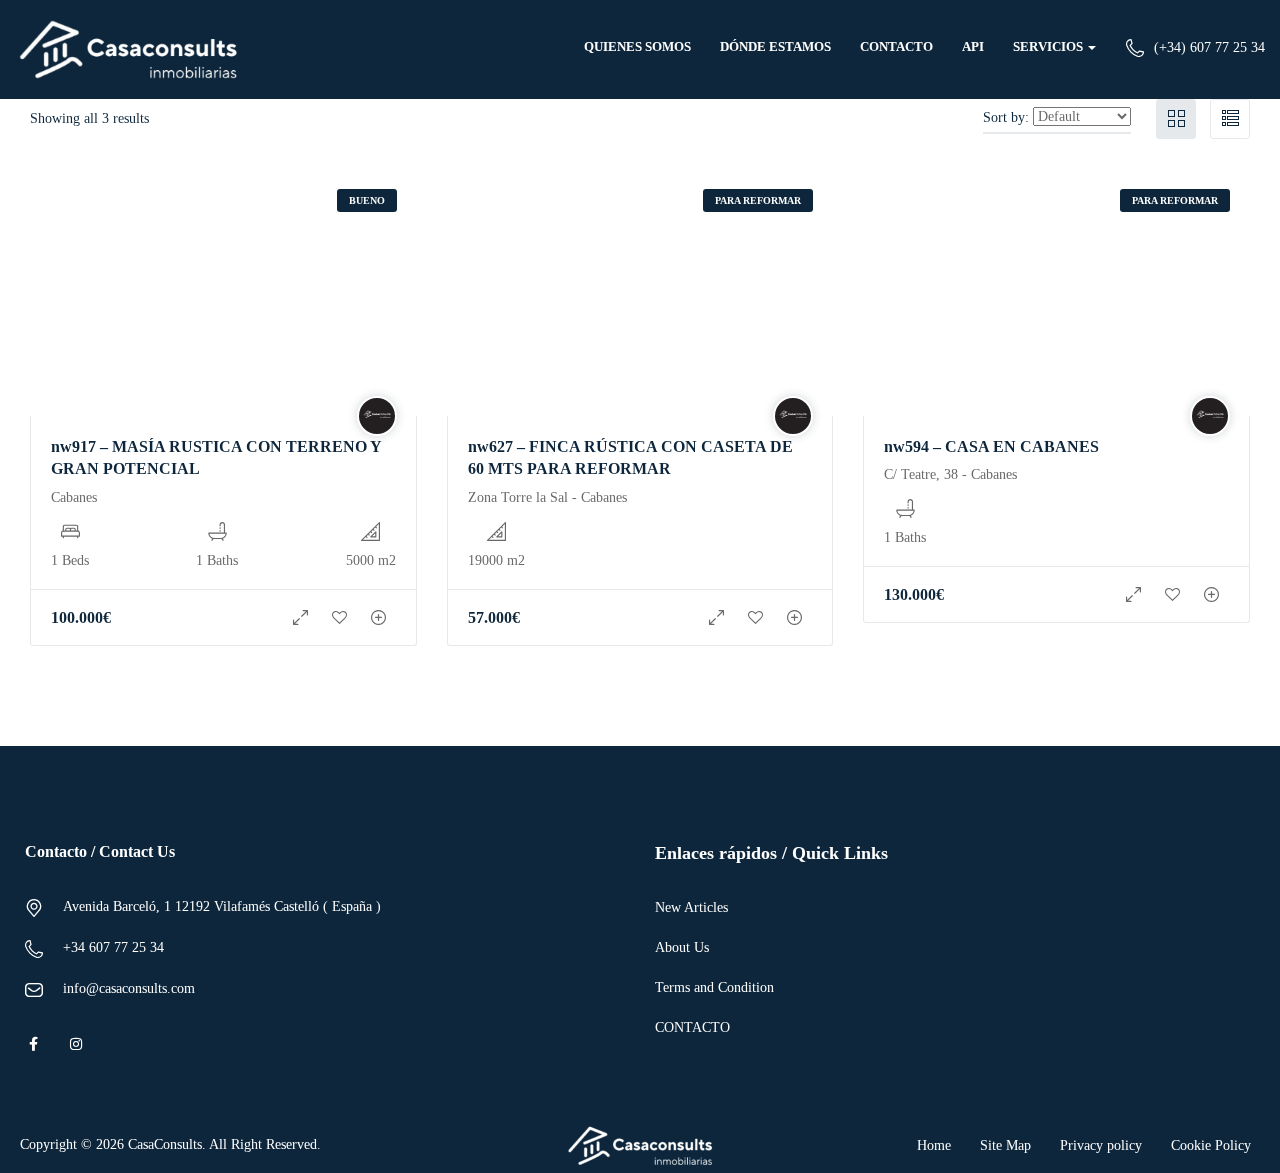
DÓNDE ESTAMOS (775, 46)
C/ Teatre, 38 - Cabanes (950, 474)
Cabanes (74, 497)
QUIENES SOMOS (637, 46)
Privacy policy (1101, 1145)
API (973, 46)
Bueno (367, 200)
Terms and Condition (714, 987)
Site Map (1005, 1145)
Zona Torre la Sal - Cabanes (547, 497)
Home (934, 1145)
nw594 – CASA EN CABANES (991, 446)
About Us (682, 947)
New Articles (691, 907)
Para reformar (758, 200)
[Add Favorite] (339, 617)
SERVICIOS (1049, 46)
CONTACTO (896, 46)
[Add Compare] (378, 617)
